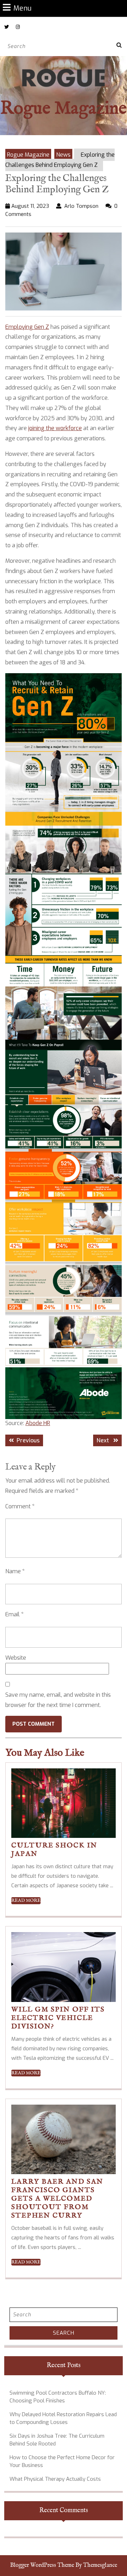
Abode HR (38, 1423)
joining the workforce (55, 428)
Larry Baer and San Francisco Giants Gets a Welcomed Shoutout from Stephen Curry (57, 2199)
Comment (20, 1506)
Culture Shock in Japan (54, 1850)
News (63, 155)
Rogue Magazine (64, 109)
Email (14, 1614)
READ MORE (26, 1901)
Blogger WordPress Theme (42, 2565)
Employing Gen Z (27, 327)
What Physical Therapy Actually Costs (55, 2479)
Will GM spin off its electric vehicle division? (58, 2018)
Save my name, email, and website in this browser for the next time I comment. (58, 1700)
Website (16, 1658)
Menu (22, 8)
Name (15, 1571)
